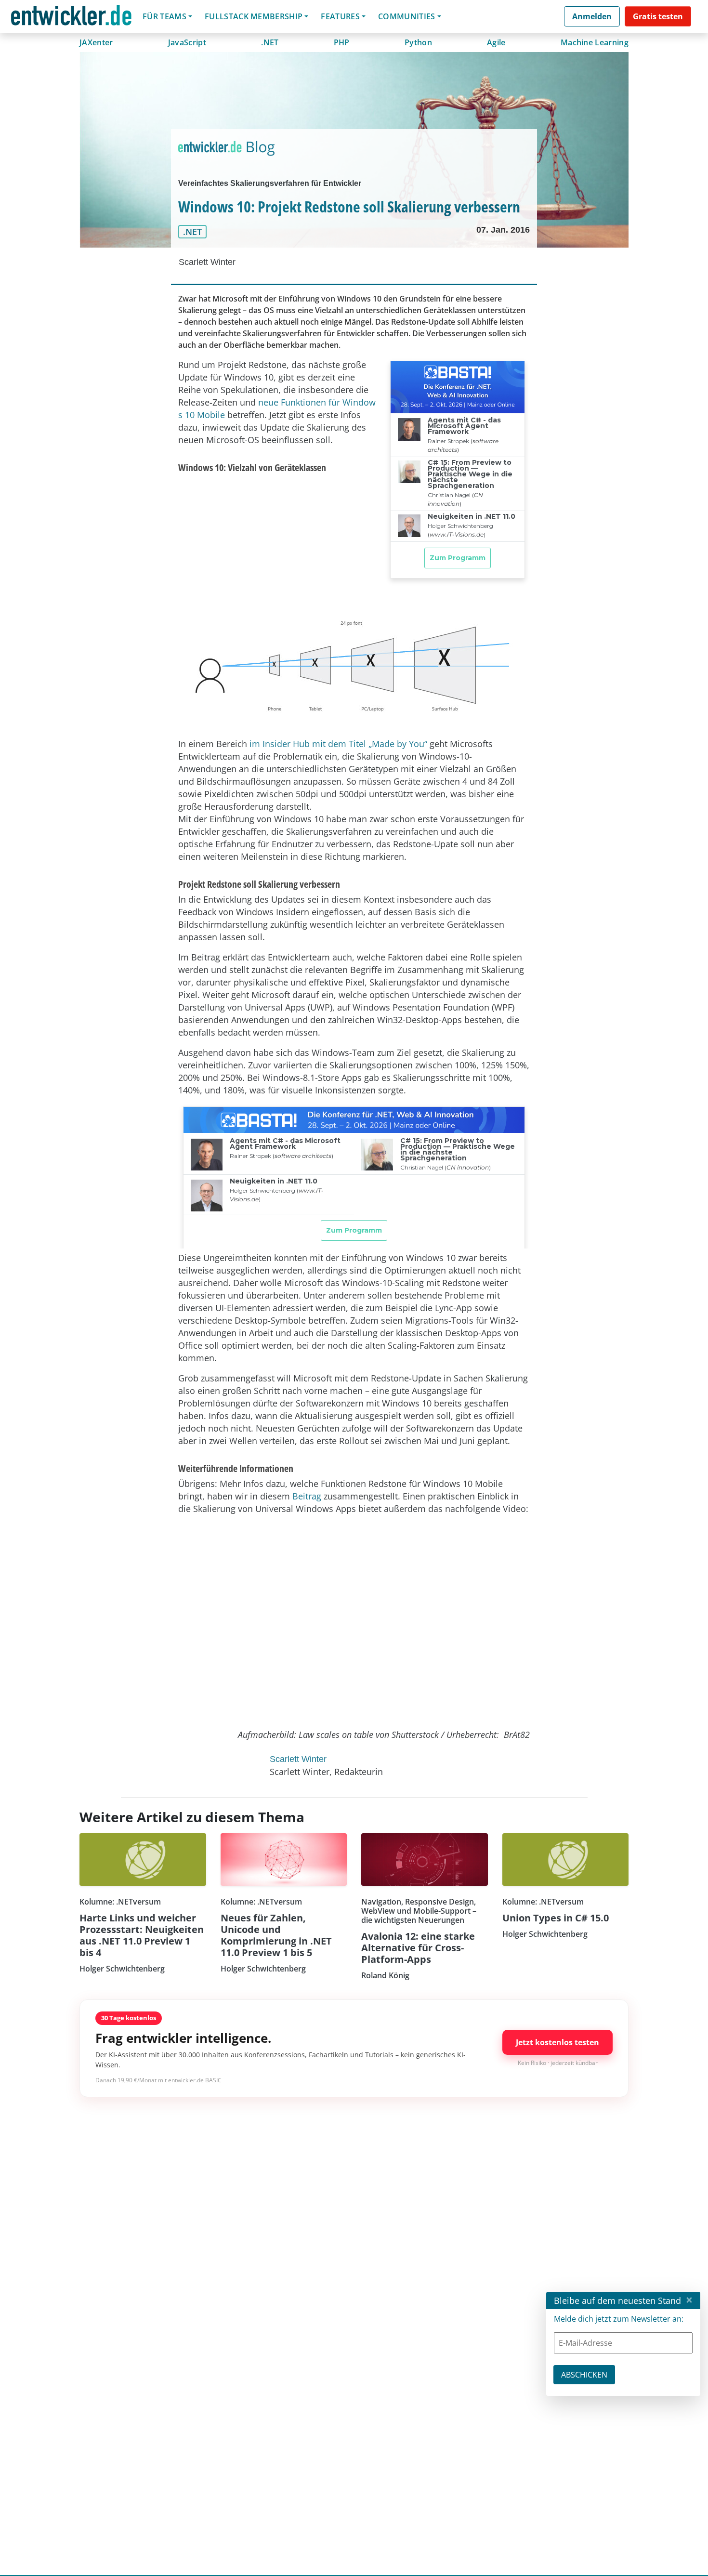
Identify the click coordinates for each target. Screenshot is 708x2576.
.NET (270, 42)
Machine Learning (595, 42)
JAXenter (96, 42)
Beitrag (307, 1496)
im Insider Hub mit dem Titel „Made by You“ (338, 744)
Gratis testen (658, 16)
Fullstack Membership (254, 16)
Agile (496, 42)
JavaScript (187, 42)
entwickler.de (71, 18)
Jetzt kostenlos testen (557, 2042)
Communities (407, 16)
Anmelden (592, 16)
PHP (342, 42)
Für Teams (164, 16)
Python (418, 42)
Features (340, 16)
